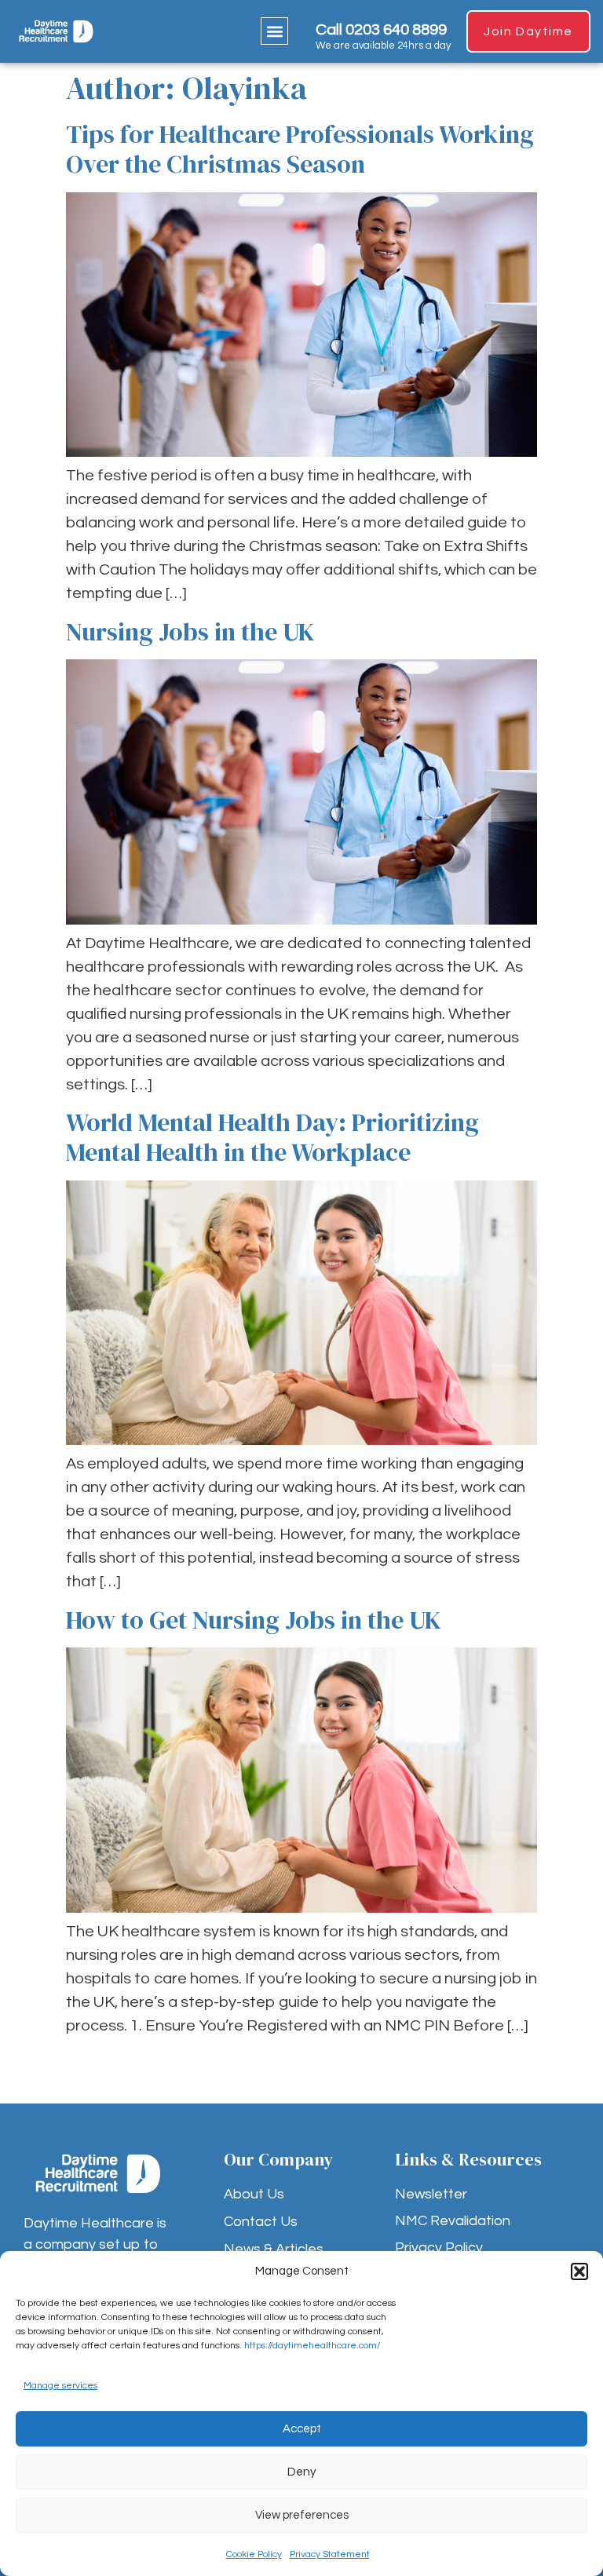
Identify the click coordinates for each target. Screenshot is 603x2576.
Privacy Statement (330, 2554)
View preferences (302, 2515)
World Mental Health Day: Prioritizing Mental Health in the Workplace (272, 1137)
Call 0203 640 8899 (381, 30)
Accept (302, 2429)
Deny (301, 2472)
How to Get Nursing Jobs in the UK (254, 1620)
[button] (579, 2271)
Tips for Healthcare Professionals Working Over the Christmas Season (300, 149)
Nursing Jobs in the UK (190, 632)
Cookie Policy (254, 2554)
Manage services (60, 2386)
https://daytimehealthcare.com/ (312, 2346)
